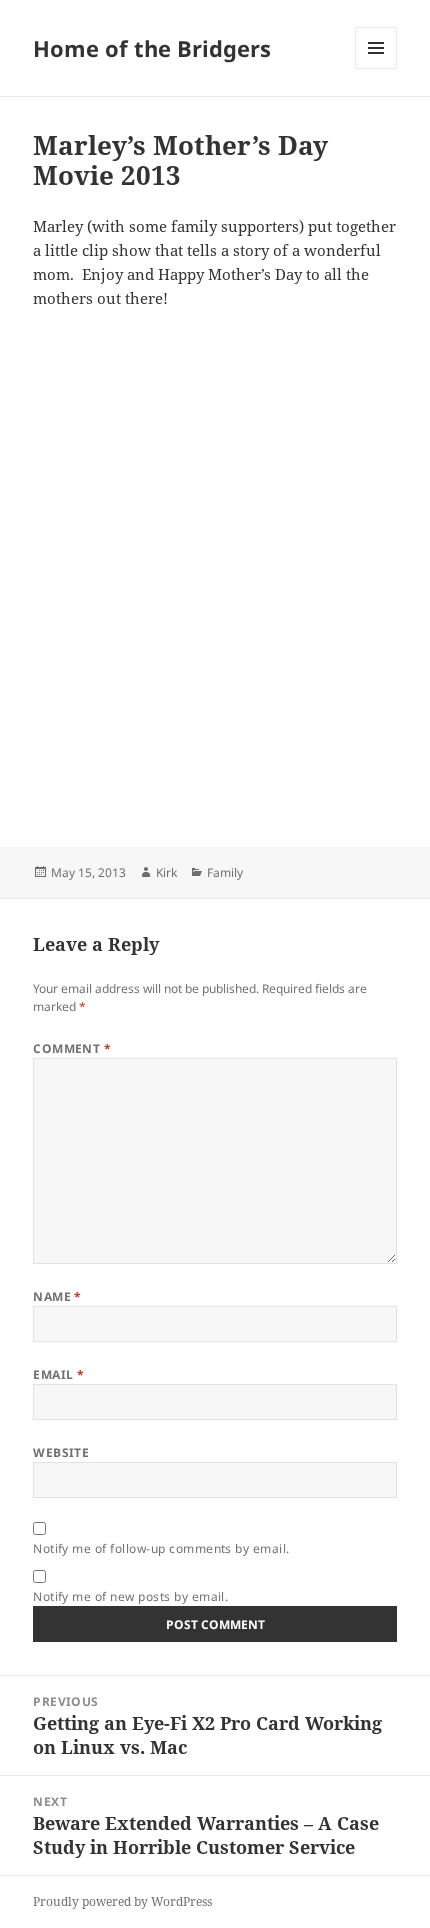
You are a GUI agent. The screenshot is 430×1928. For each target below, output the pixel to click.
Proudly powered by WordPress (122, 1901)
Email (58, 1374)
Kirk (166, 872)
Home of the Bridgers (152, 48)
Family (225, 872)
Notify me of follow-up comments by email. (161, 1548)
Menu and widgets (376, 68)
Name (57, 1296)
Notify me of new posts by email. (130, 1596)
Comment (72, 1048)
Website (61, 1452)
